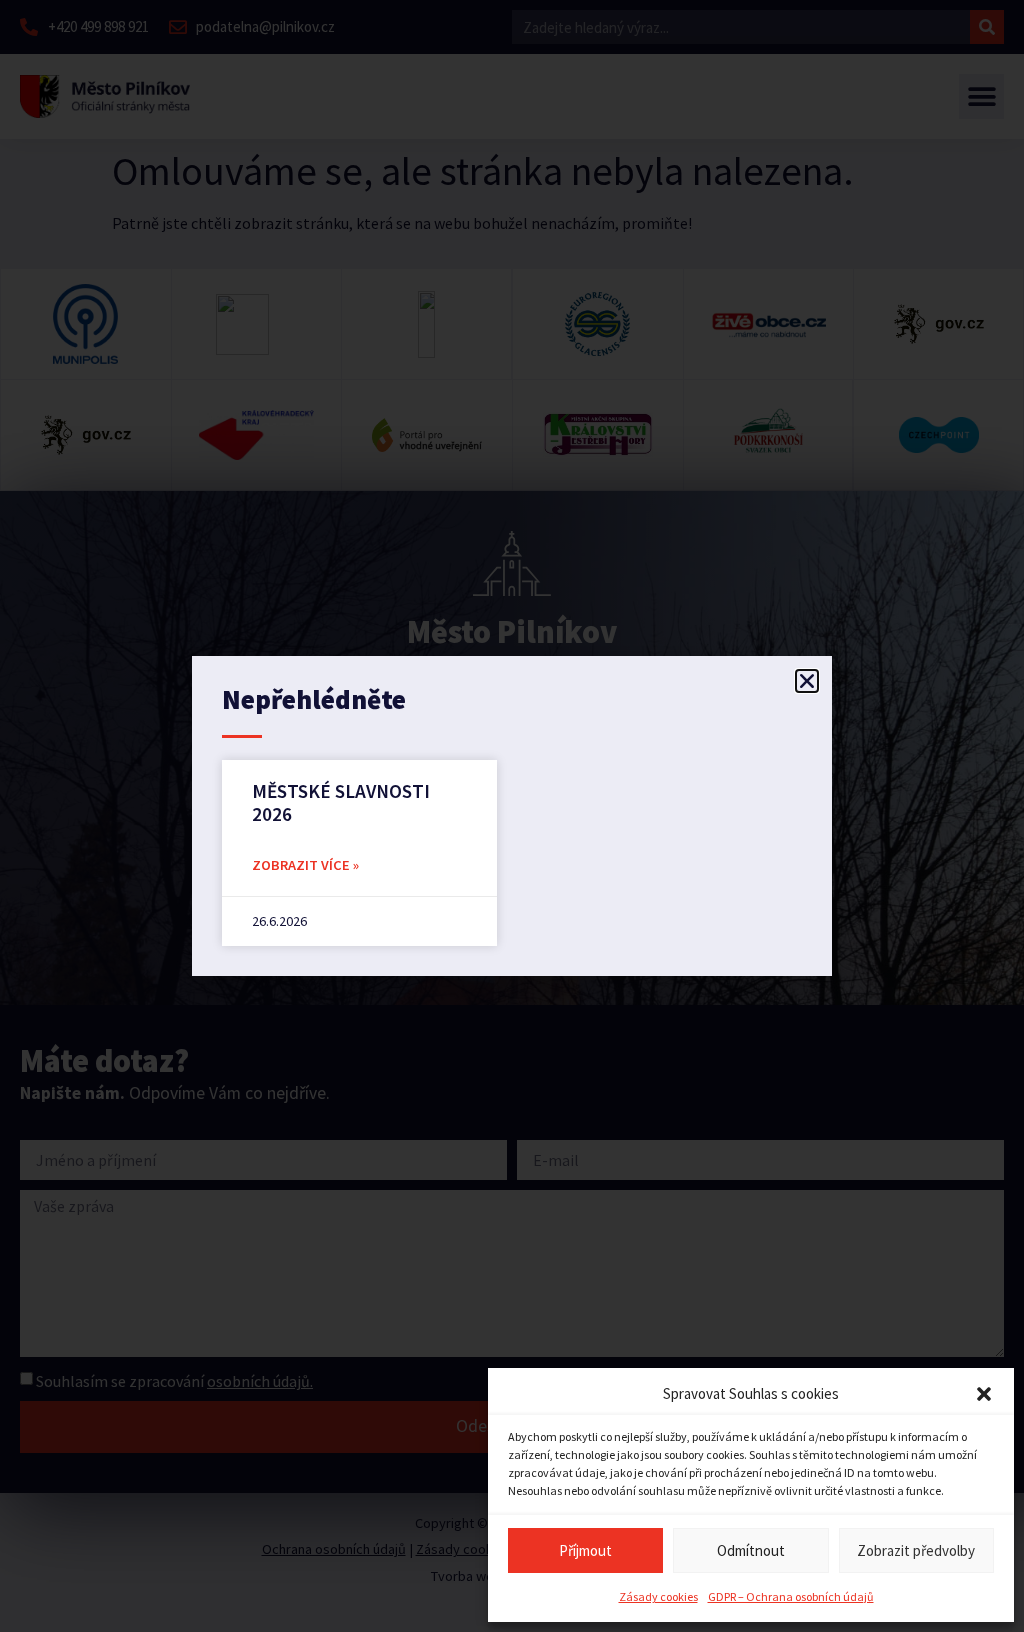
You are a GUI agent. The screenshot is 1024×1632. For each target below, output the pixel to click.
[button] (984, 1394)
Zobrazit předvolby (916, 1550)
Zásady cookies (658, 1596)
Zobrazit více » (305, 865)
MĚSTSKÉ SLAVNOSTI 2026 (341, 802)
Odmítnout (751, 1550)
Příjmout (585, 1550)
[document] (512, 816)
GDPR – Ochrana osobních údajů (791, 1596)
